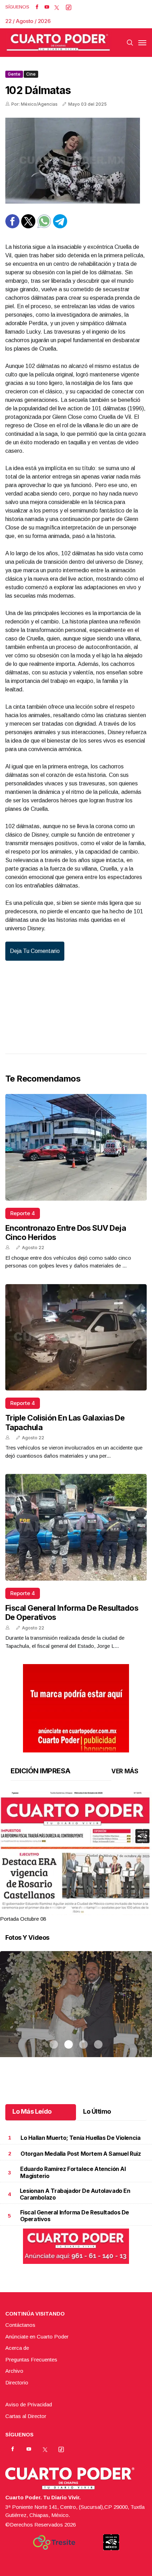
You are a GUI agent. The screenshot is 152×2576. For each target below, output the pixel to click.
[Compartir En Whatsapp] (44, 226)
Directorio (17, 2382)
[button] (76, 1889)
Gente (14, 74)
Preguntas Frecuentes (31, 2360)
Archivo (14, 2371)
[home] (58, 43)
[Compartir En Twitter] (28, 226)
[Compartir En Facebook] (12, 226)
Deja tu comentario (35, 951)
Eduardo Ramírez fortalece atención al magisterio (73, 2172)
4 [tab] (98, 1910)
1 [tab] (54, 1910)
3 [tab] (83, 1910)
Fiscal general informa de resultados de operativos (75, 2216)
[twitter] (57, 7)
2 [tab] (69, 1910)
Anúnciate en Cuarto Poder (37, 2337)
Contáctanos (20, 2325)
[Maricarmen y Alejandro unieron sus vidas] (76, 2013)
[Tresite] (54, 2542)
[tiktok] (69, 7)
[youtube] (47, 7)
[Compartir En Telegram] (60, 226)
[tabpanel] (76, 1857)
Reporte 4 (23, 1213)
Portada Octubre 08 (23, 1919)
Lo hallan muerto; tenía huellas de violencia (80, 2138)
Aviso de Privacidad (29, 2404)
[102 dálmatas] (76, 161)
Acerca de (17, 2348)
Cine (31, 74)
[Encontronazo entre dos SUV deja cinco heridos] (76, 1147)
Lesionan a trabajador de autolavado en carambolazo (75, 2194)
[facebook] (37, 7)
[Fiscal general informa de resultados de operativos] (76, 1527)
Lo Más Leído (32, 2111)
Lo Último (97, 2111)
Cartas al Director (26, 2416)
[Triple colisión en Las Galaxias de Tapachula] (76, 1337)
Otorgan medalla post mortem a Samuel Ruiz (81, 2154)
